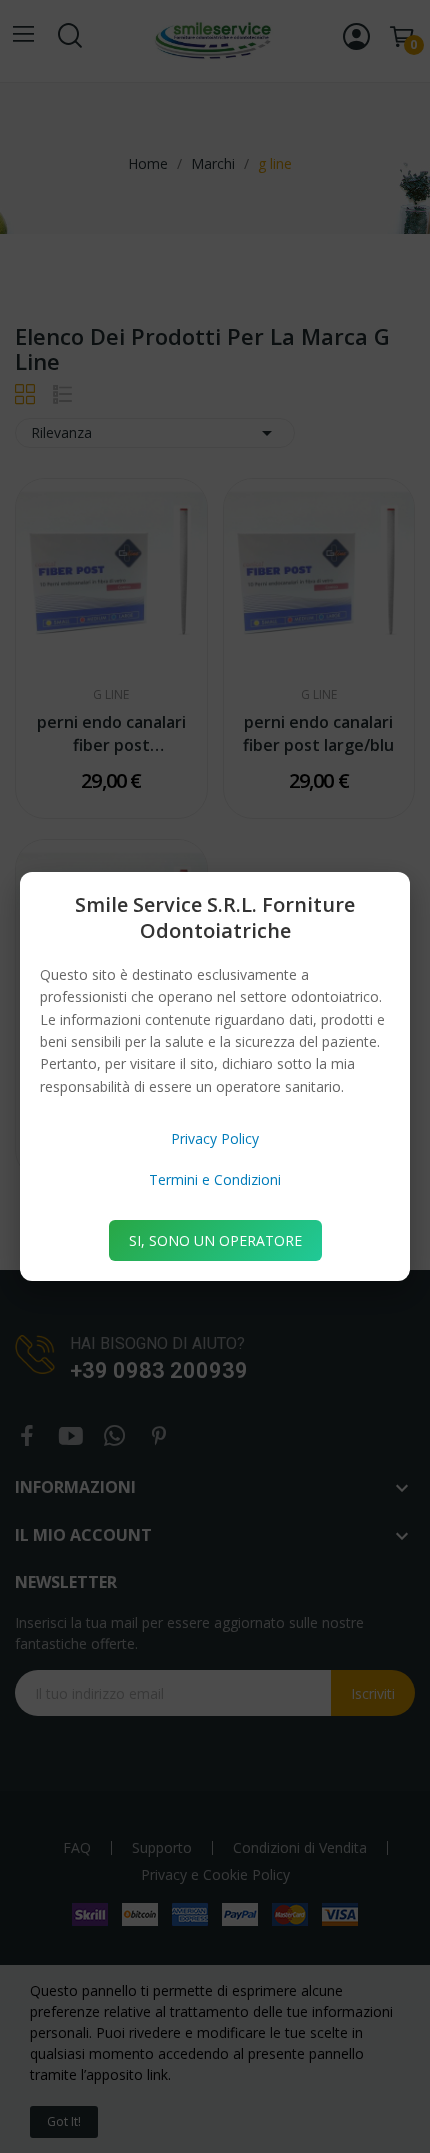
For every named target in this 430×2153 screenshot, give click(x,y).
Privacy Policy (215, 1138)
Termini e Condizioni (215, 1179)
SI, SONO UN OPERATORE (215, 1240)
